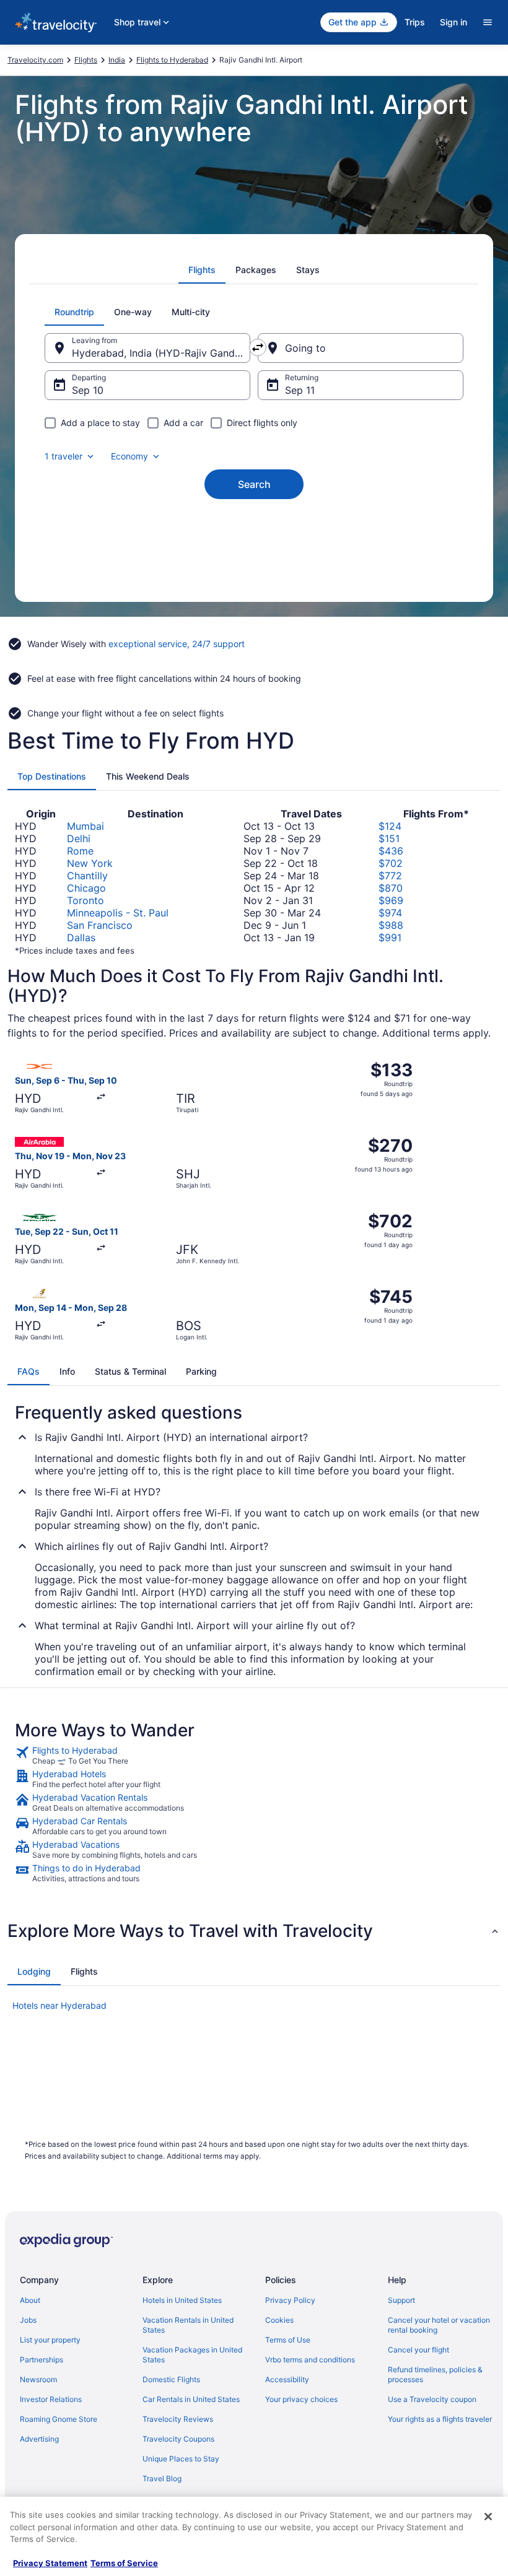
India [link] (117, 60)
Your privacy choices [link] (301, 2399)
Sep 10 (88, 390)
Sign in (453, 22)
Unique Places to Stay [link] (181, 2459)
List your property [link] (50, 2340)
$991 (390, 938)
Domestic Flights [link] (171, 2379)
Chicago (86, 888)
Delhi (79, 838)
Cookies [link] (279, 2320)
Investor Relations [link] (51, 2399)
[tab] (202, 270)
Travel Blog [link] (162, 2478)
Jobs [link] (28, 2320)
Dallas (81, 938)
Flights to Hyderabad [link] (172, 60)
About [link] (30, 2300)
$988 (391, 925)
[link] (254, 1756)
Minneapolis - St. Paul (118, 913)
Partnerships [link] (42, 2360)
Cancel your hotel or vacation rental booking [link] (439, 2325)
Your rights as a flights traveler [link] (440, 2419)
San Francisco (100, 925)
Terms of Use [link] (288, 2340)
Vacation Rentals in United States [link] (188, 2325)
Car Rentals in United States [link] (191, 2399)
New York (90, 863)
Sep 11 (300, 390)
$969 (391, 900)
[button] (254, 1931)
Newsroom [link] (38, 2379)
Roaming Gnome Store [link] (59, 2419)
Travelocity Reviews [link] (178, 2419)
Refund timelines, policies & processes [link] (435, 2374)
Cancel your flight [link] (418, 2350)
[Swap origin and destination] (258, 347)
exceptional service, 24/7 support (177, 644)
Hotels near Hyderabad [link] (59, 2005)
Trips (415, 22)
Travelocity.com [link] (35, 60)
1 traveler (63, 456)
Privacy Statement (50, 2563)
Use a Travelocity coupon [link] (432, 2399)
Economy (129, 456)
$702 (391, 863)
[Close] (488, 2517)
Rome (80, 851)
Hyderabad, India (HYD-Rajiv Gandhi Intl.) (161, 353)
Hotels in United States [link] (182, 2300)
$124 (390, 826)
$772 (390, 876)
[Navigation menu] (488, 22)
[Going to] (361, 348)
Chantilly (87, 876)
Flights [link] (86, 60)
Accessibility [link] (287, 2379)
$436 (391, 851)
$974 (390, 913)
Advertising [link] (39, 2439)
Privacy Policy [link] (290, 2300)
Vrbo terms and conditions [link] (310, 2360)
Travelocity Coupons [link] (178, 2439)
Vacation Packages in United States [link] (192, 2355)
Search (254, 484)
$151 (389, 838)
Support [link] (401, 2300)
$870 (391, 888)
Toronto (85, 900)
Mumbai (85, 826)
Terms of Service (124, 2563)
